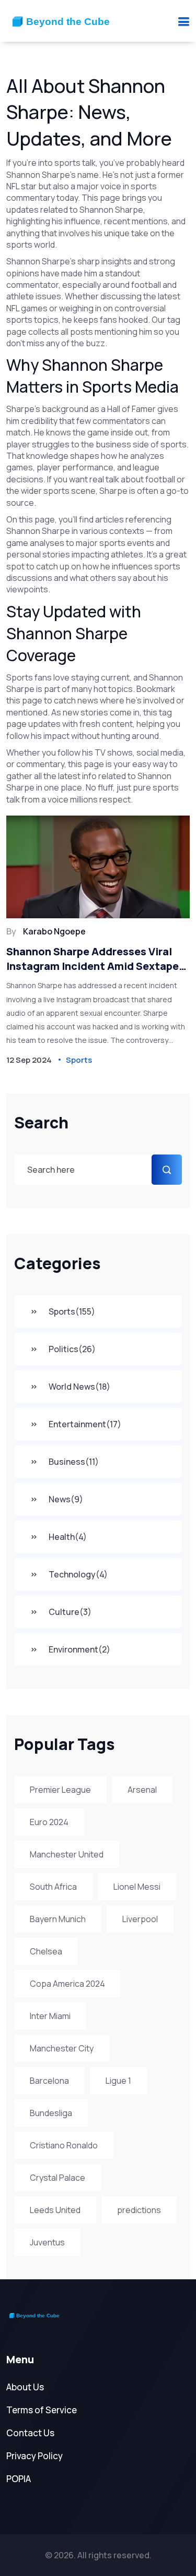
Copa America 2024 (67, 1984)
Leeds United (55, 2210)
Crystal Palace (57, 2178)
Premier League (60, 1790)
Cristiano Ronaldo (64, 2145)
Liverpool (140, 1919)
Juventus (47, 2242)
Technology (78, 1574)
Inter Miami (50, 2016)
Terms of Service (42, 2410)
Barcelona (49, 2081)
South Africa (53, 1887)
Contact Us (30, 2433)
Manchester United (67, 1854)
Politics (72, 1349)
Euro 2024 (49, 1822)
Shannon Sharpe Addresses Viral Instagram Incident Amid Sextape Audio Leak (93, 959)
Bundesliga (51, 2113)
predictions (139, 2210)
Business (74, 1462)
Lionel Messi (137, 1887)
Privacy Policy (34, 2456)
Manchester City (62, 2048)
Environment (79, 1649)
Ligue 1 (118, 2081)
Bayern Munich (58, 1919)
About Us (25, 2387)
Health (68, 1537)
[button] (183, 21)
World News (79, 1387)
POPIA (19, 2479)
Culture (70, 1612)
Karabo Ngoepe (54, 931)
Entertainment (85, 1424)
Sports (72, 1311)
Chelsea (46, 1951)
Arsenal (142, 1790)
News (66, 1499)
